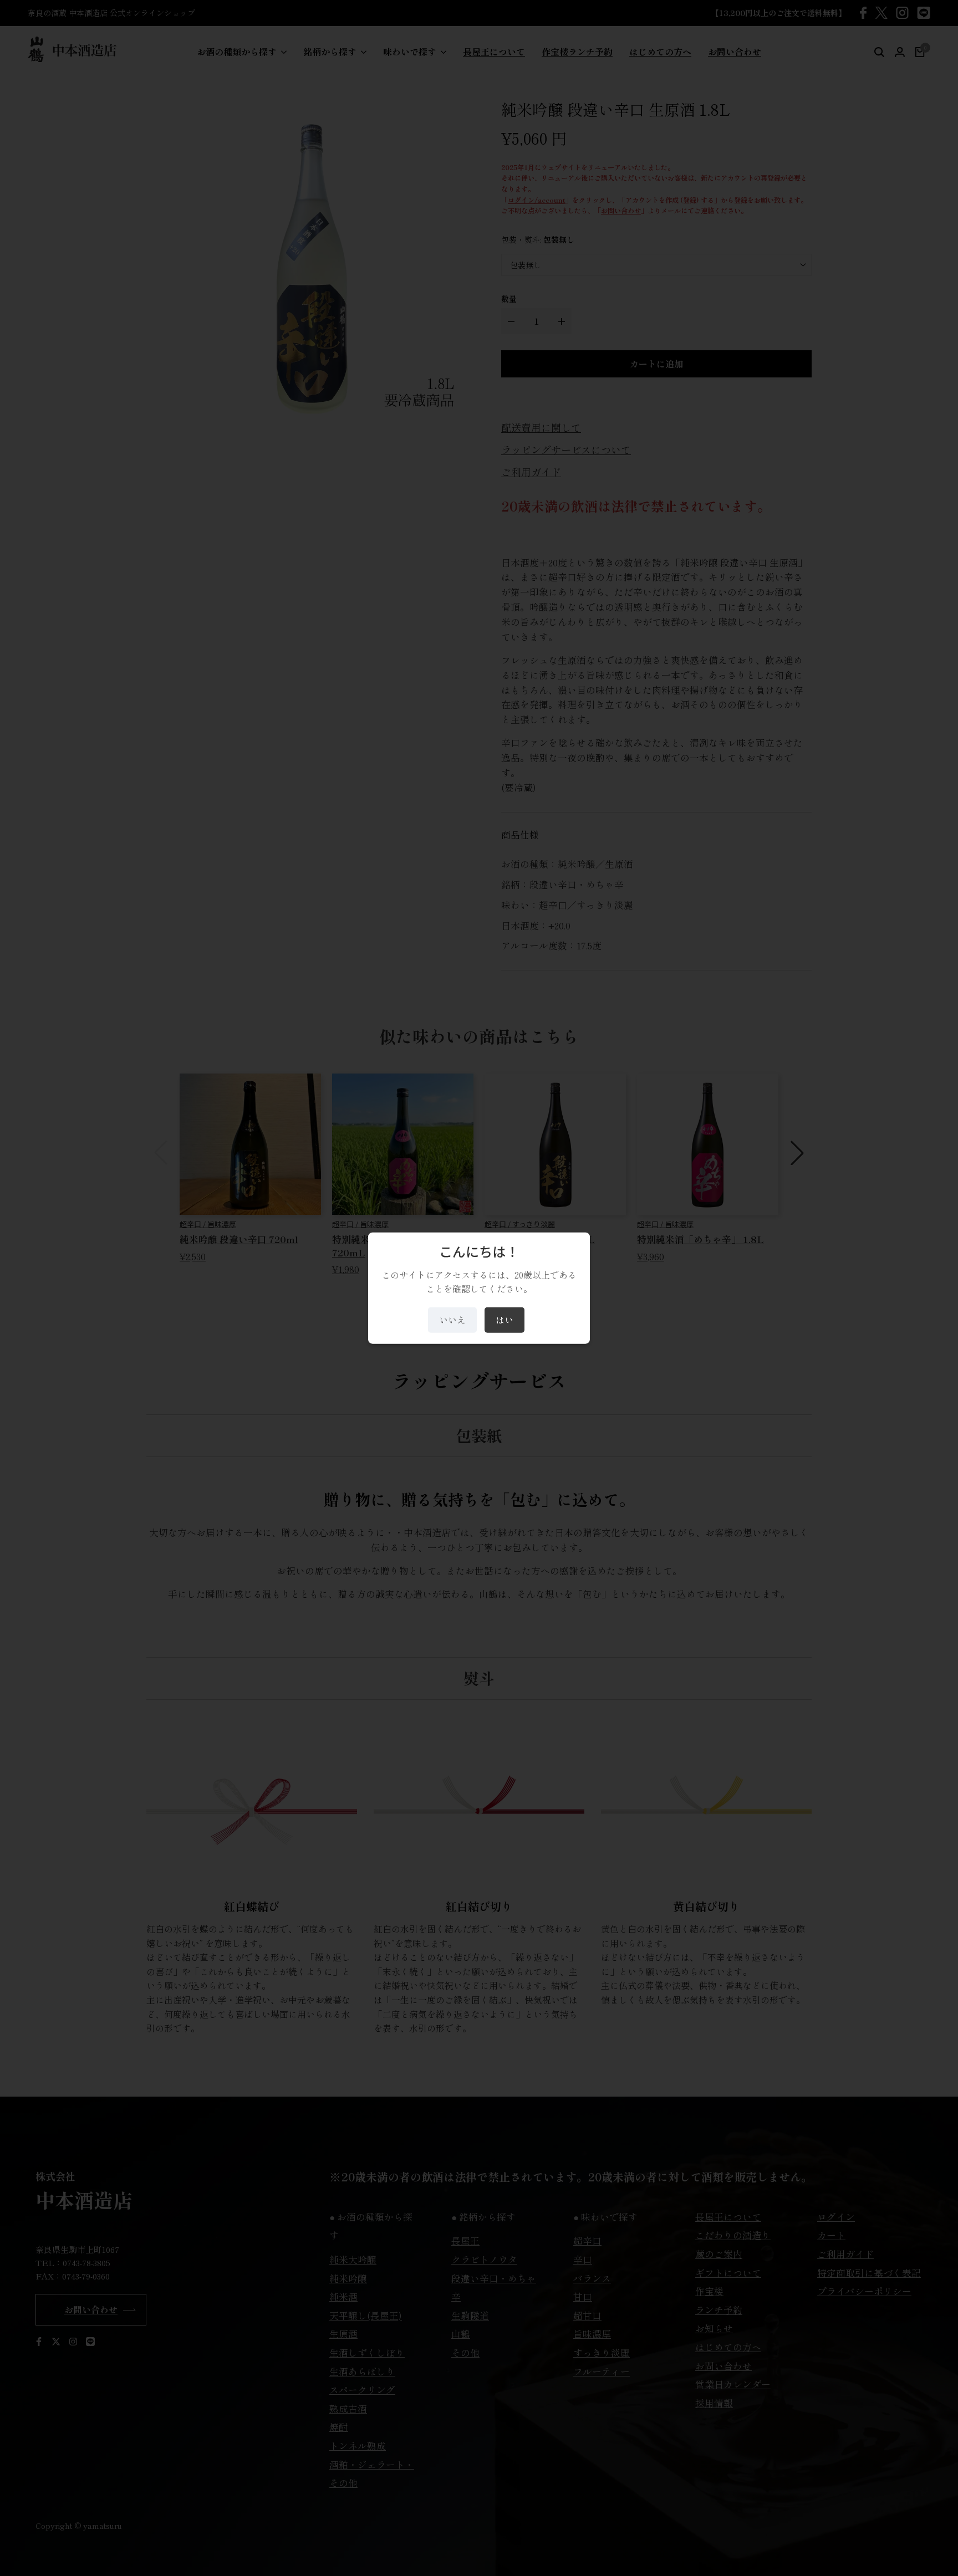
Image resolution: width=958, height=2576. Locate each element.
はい (505, 1320)
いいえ (452, 1320)
